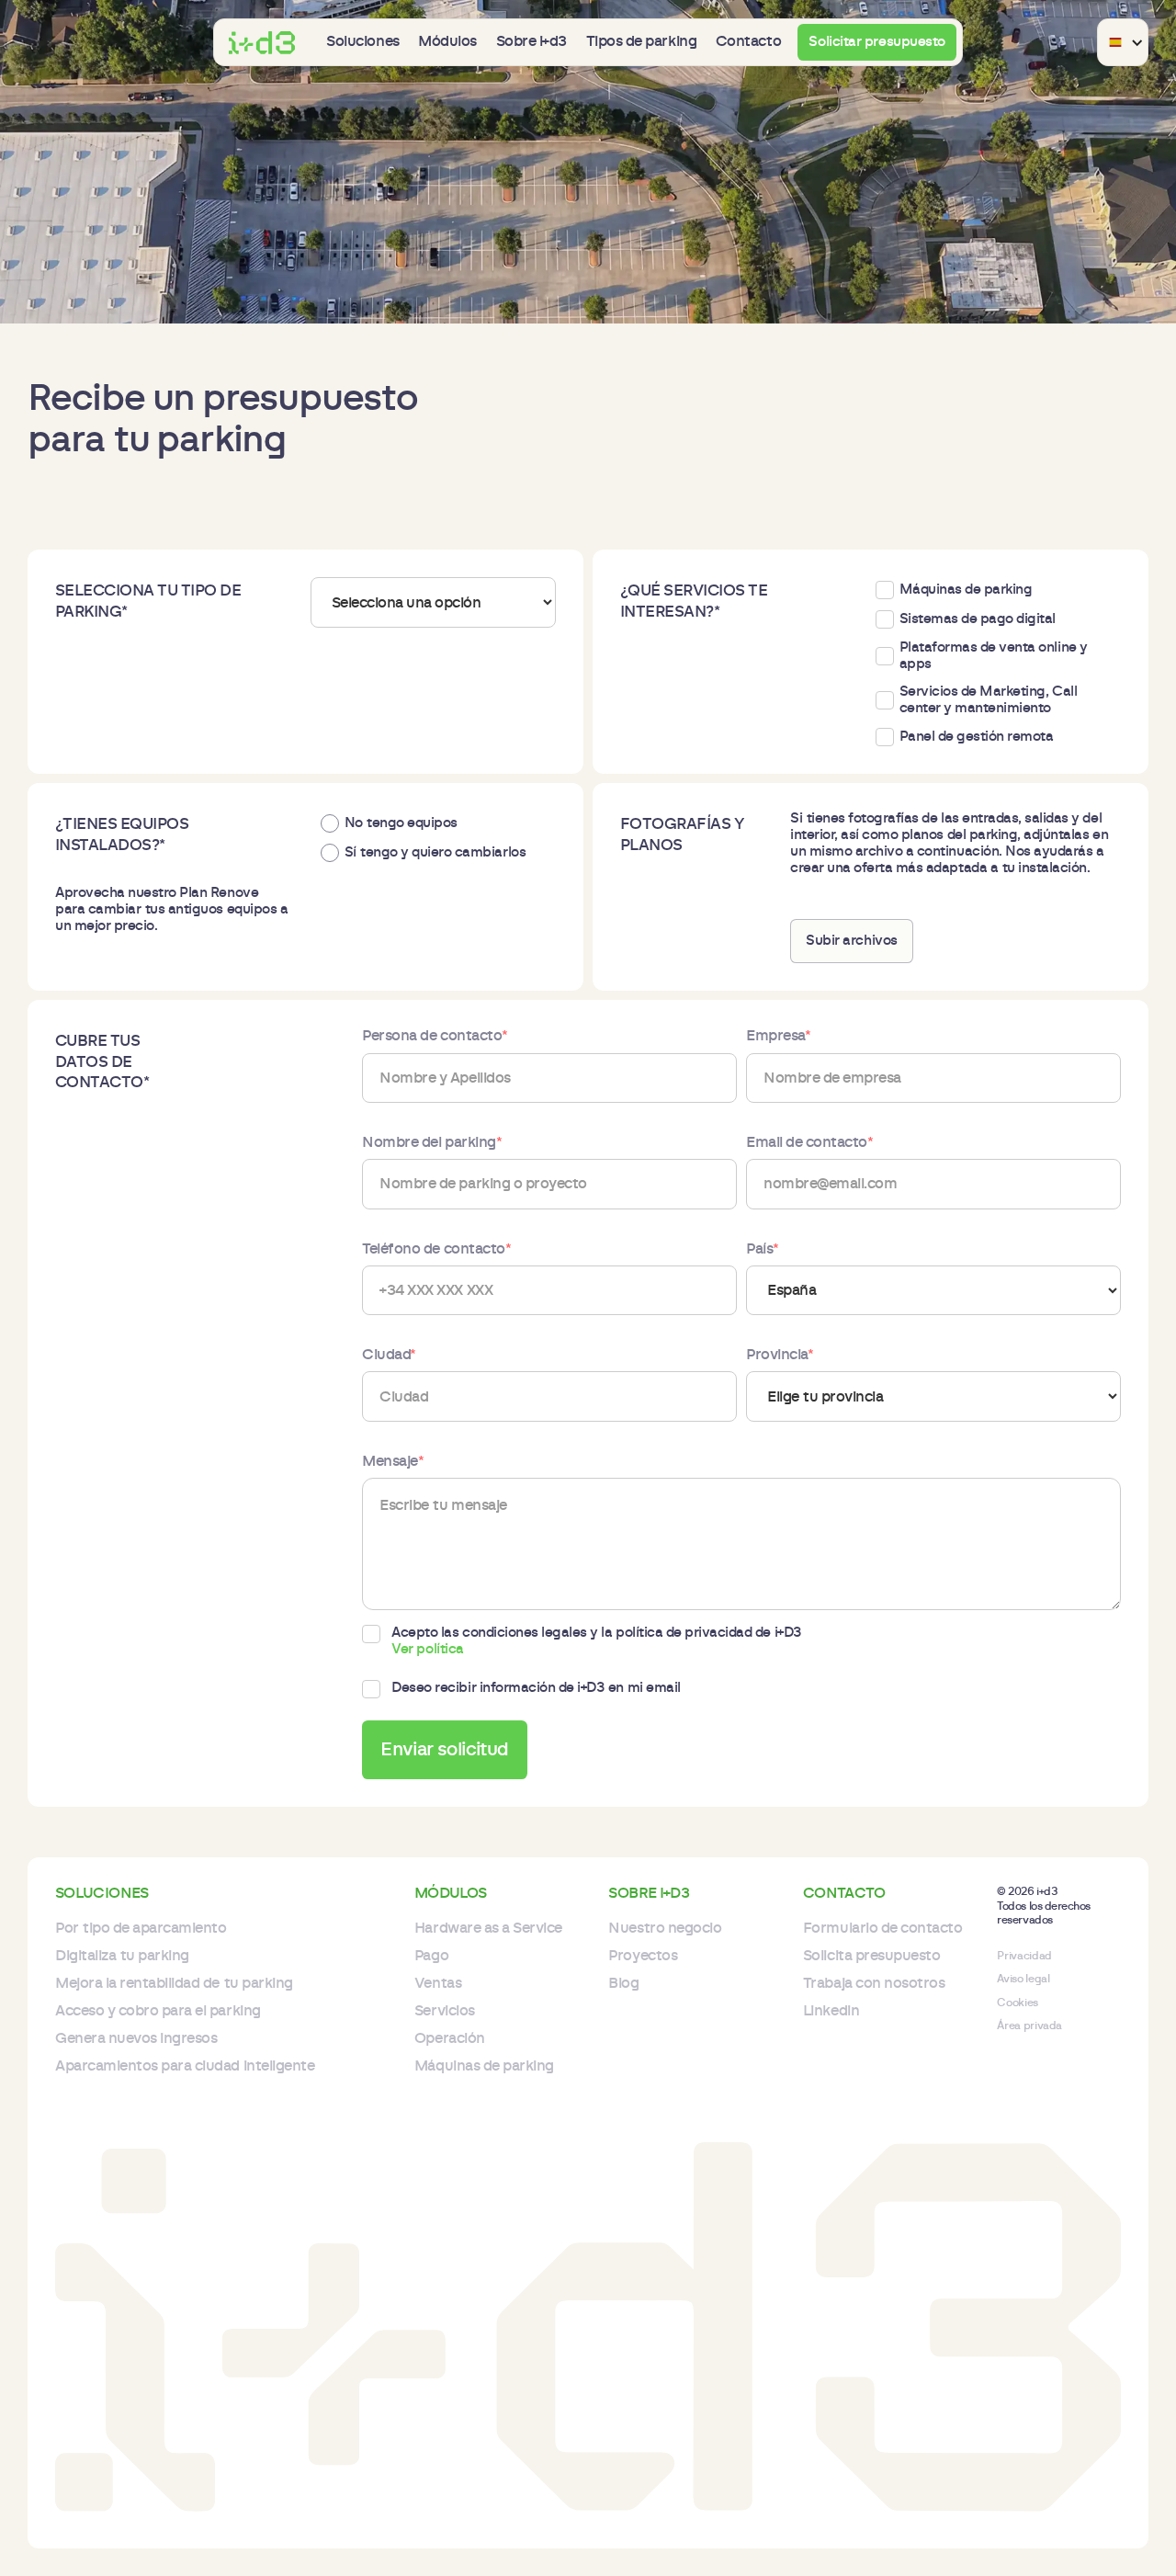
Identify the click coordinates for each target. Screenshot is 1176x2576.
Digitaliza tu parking (122, 1956)
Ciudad (389, 1355)
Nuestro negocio (665, 1928)
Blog (623, 1983)
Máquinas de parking (484, 2066)
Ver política (428, 1649)
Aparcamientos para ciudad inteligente (185, 2066)
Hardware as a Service (488, 1928)
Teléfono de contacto (436, 1249)
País (763, 1249)
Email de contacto (809, 1142)
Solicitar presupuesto (877, 42)
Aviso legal (1023, 1979)
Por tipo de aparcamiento (141, 1928)
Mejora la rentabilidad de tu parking (174, 1983)
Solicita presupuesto (871, 1956)
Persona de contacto (435, 1036)
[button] (363, 42)
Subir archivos (852, 941)
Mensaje (393, 1461)
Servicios (445, 2011)
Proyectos (643, 1956)
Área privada (1029, 2026)
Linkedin (831, 2011)
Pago (431, 1956)
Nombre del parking (432, 1142)
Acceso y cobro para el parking (158, 2011)
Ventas (438, 1983)
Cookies (1017, 2003)
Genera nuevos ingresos (136, 2038)
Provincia (780, 1355)
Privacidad (1024, 1956)
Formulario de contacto (882, 1928)
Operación (450, 2038)
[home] (262, 43)
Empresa (778, 1036)
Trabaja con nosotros (874, 1983)
